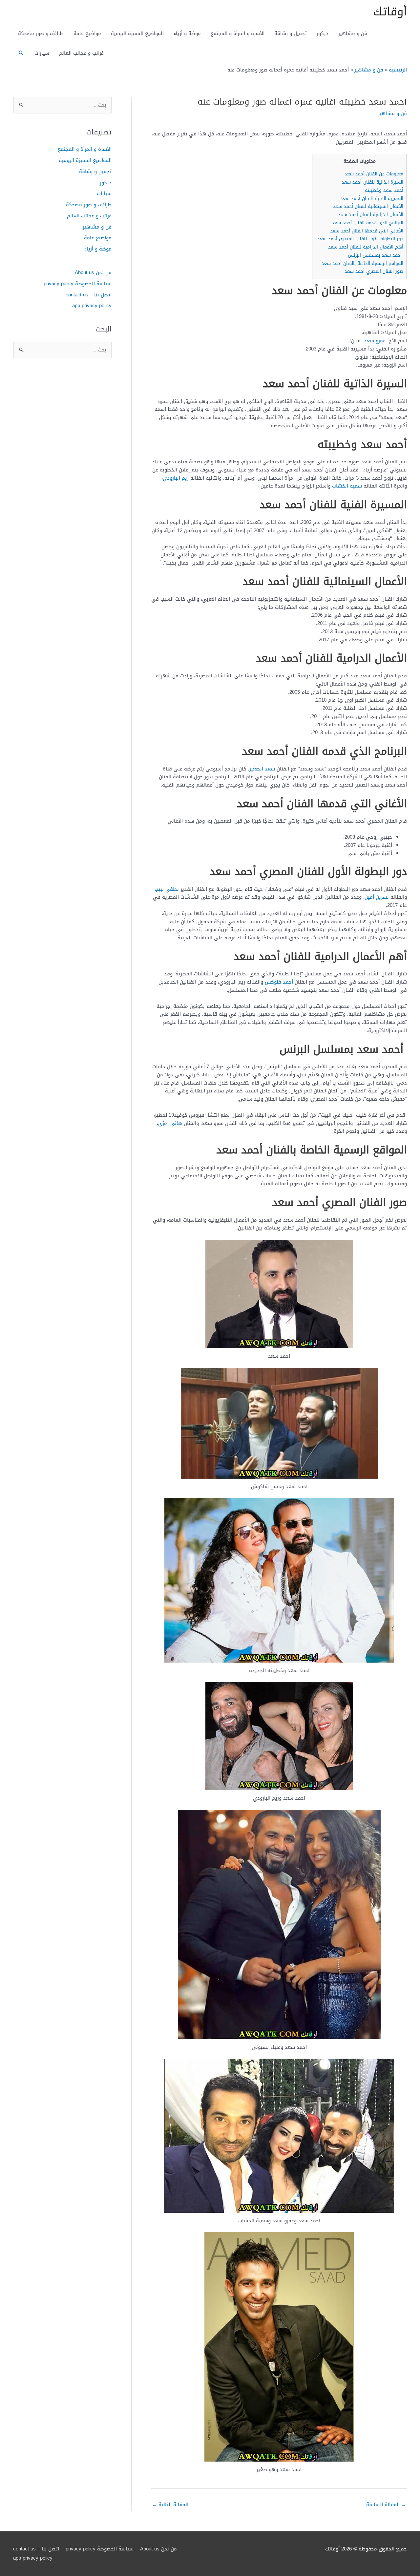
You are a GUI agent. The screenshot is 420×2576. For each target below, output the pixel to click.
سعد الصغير (262, 769)
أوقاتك (390, 12)
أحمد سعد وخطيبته (384, 190)
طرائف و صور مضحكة (41, 33)
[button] (21, 53)
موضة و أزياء (187, 33)
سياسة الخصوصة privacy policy (78, 284)
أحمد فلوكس (279, 982)
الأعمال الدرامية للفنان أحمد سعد (370, 215)
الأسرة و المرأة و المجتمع (238, 33)
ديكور (323, 33)
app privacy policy (92, 306)
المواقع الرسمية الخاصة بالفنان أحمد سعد (362, 263)
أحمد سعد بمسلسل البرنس (375, 255)
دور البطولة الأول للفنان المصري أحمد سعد (359, 239)
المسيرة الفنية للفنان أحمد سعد (371, 199)
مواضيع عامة (87, 33)
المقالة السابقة (386, 2505)
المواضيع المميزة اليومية (137, 33)
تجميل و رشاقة (291, 33)
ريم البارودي (176, 478)
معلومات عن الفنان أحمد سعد (373, 174)
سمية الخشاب (347, 486)
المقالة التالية (170, 2505)
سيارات (42, 53)
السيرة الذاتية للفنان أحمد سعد (372, 182)
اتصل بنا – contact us (89, 295)
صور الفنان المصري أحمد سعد (373, 271)
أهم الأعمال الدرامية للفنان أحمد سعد (365, 247)
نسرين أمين (377, 897)
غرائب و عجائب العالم (81, 53)
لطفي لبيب (167, 889)
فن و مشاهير (353, 33)
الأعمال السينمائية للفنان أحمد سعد (367, 206)
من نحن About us (93, 272)
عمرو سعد (375, 341)
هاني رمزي (170, 1123)
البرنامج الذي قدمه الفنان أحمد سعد (367, 223)
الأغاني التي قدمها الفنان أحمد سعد (367, 231)
